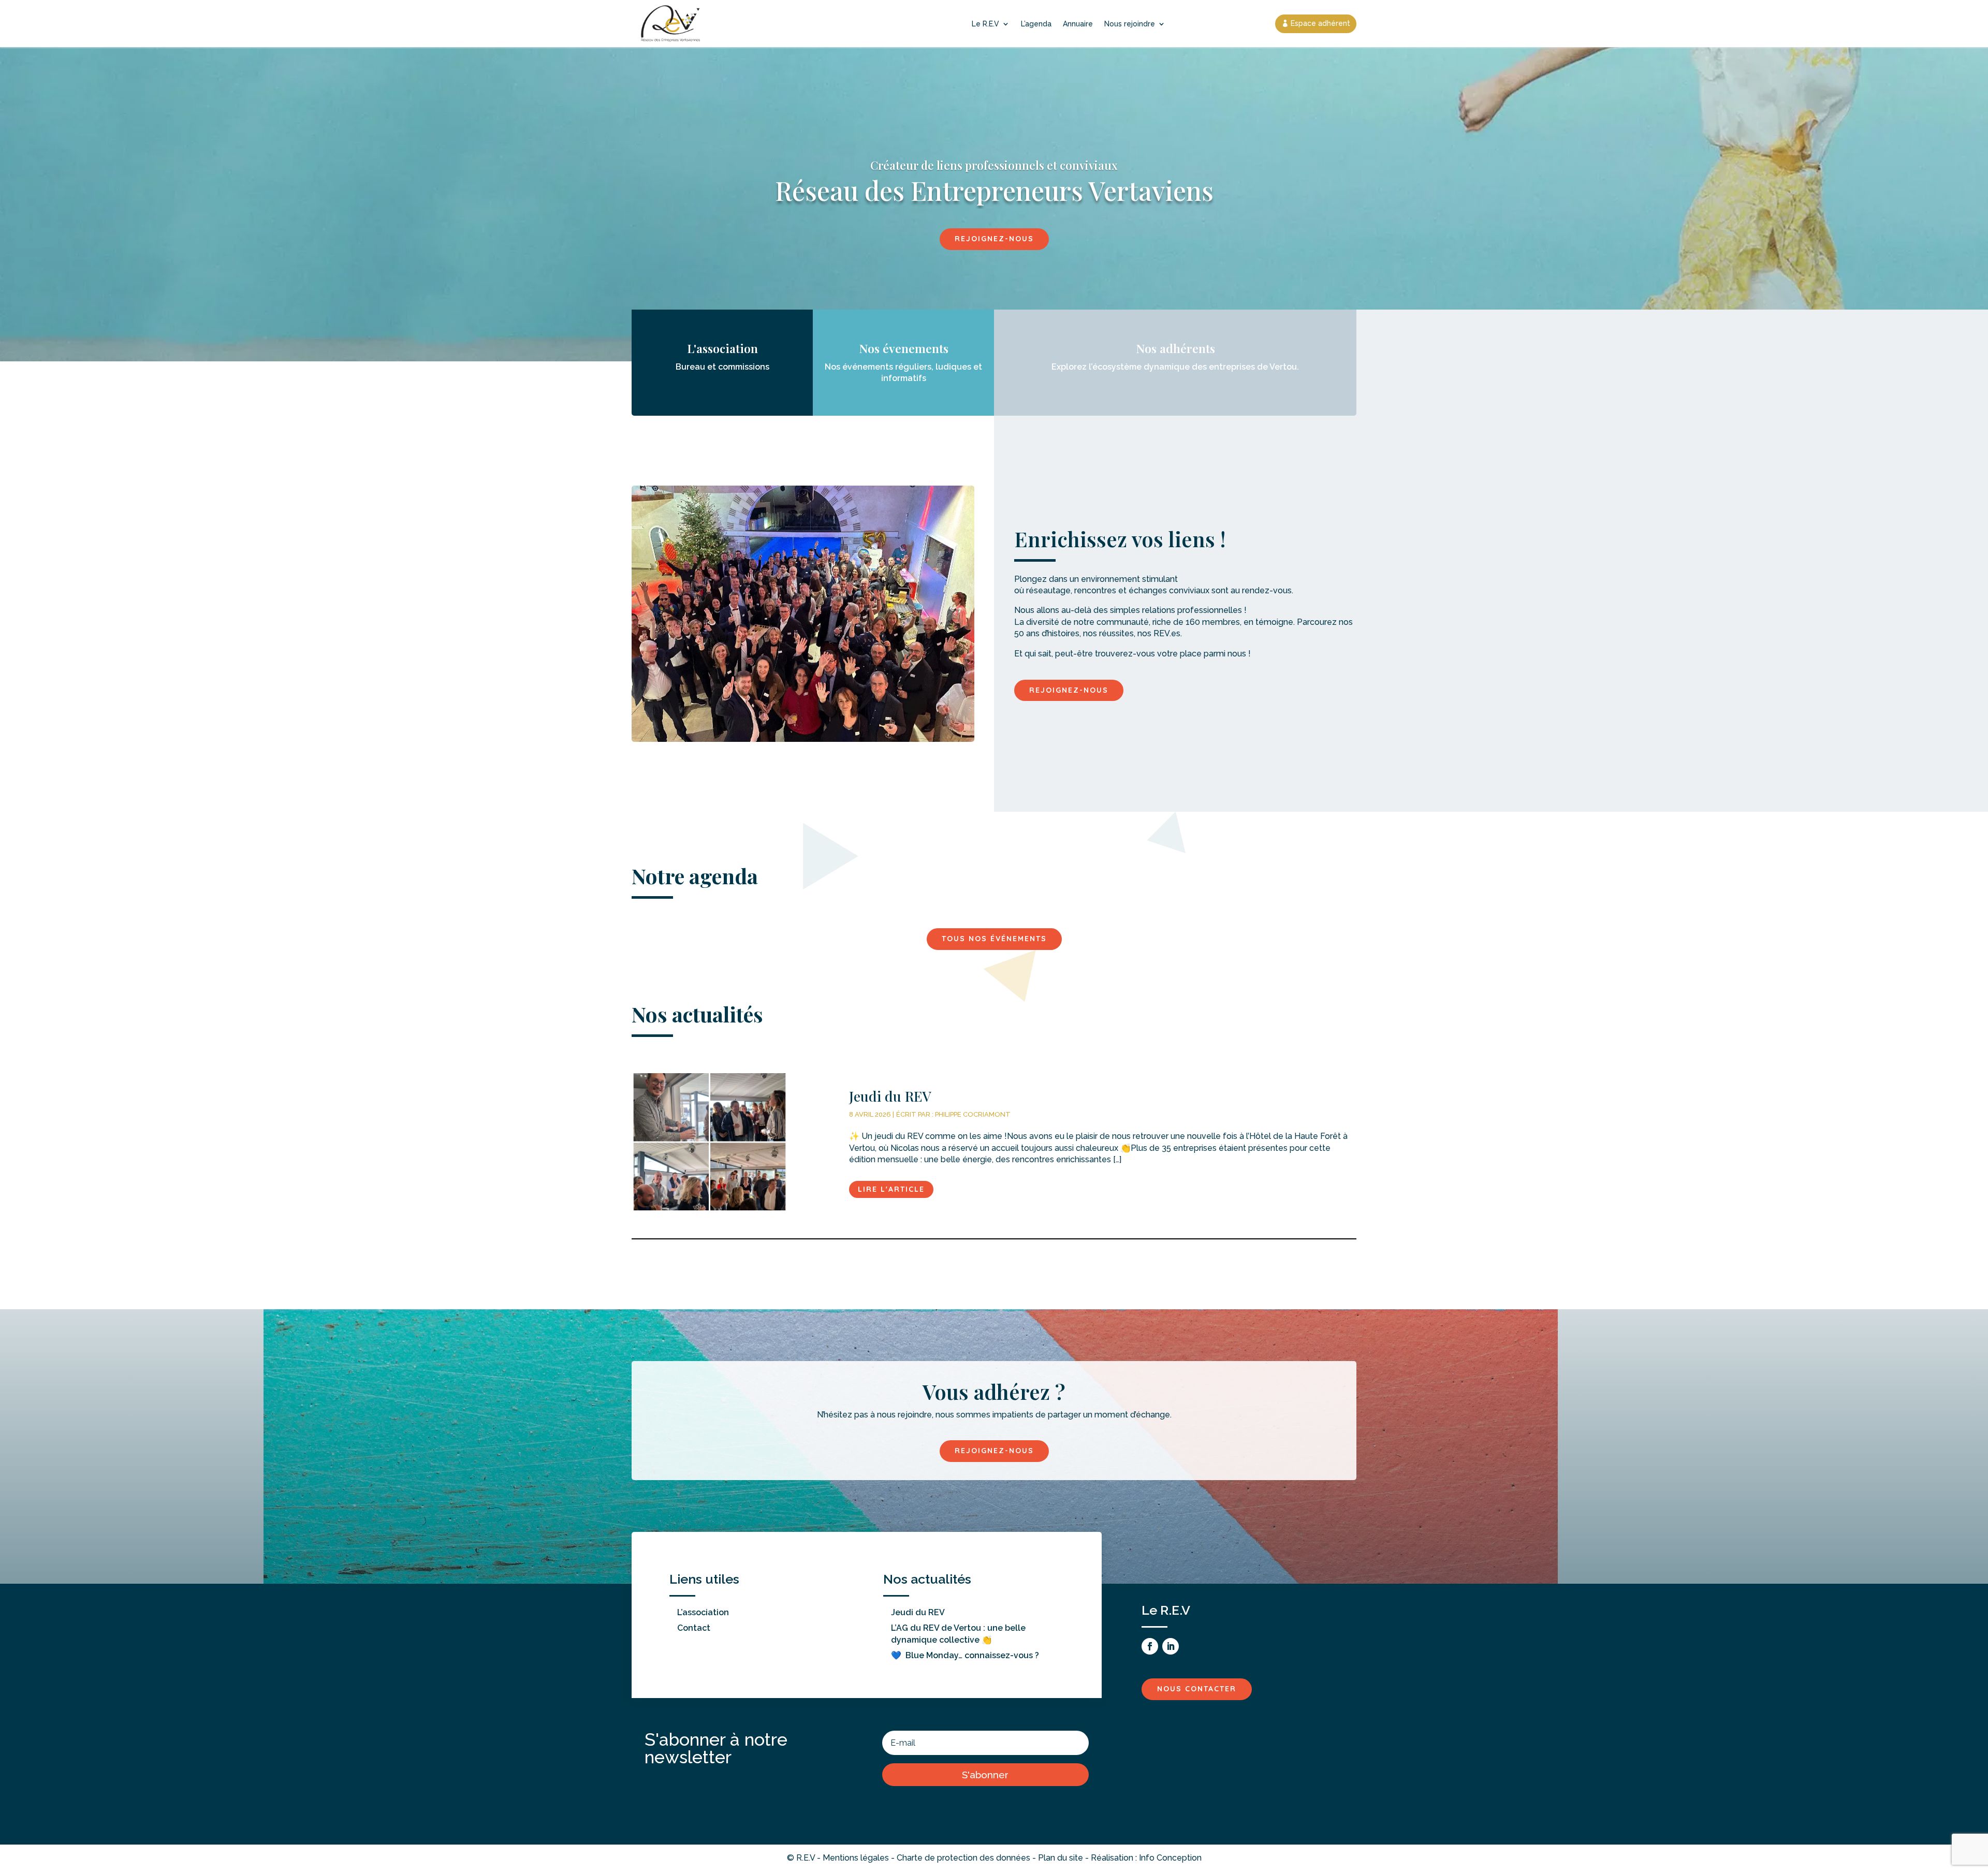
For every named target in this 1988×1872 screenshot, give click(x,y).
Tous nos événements (994, 939)
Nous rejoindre (1130, 24)
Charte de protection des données (963, 1858)
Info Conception (1170, 1858)
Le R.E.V (985, 24)
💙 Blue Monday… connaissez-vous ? (965, 1655)
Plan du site (1061, 1858)
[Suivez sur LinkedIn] (1171, 1646)
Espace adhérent (1320, 23)
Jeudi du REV (918, 1612)
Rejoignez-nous (994, 239)
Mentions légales (856, 1858)
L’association (703, 1612)
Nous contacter (1197, 1689)
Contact (694, 1628)
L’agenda (1036, 24)
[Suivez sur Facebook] (1150, 1646)
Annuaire (1078, 24)
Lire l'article (891, 1189)
